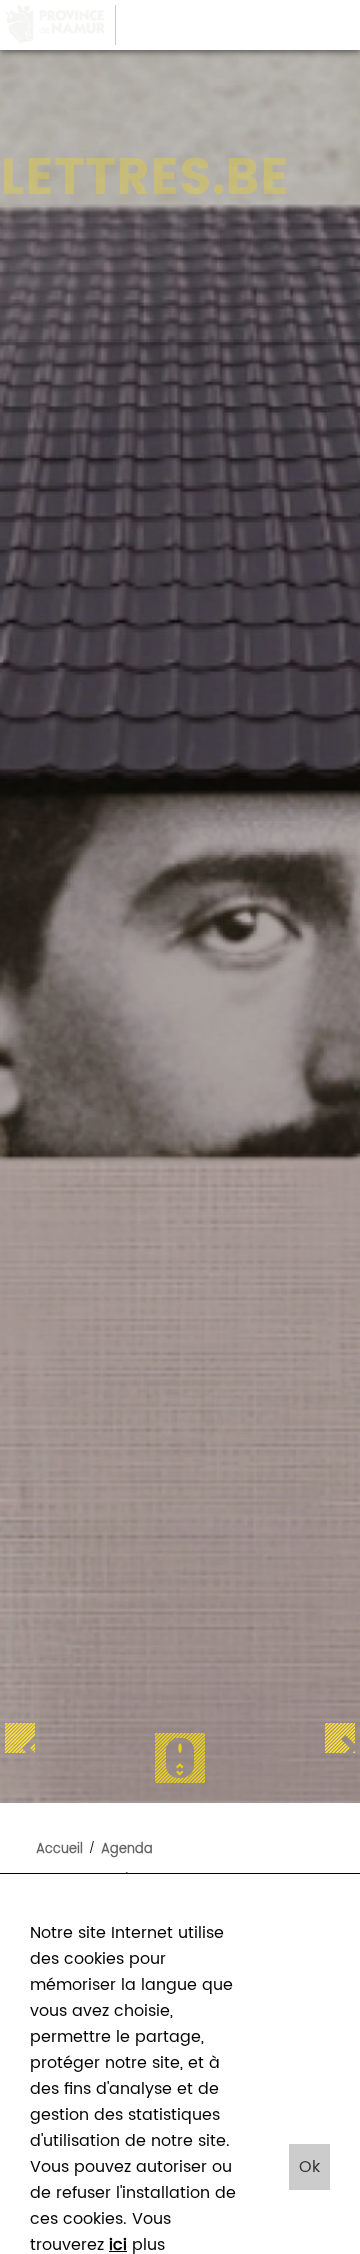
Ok (309, 2167)
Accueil (59, 1849)
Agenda (127, 1849)
